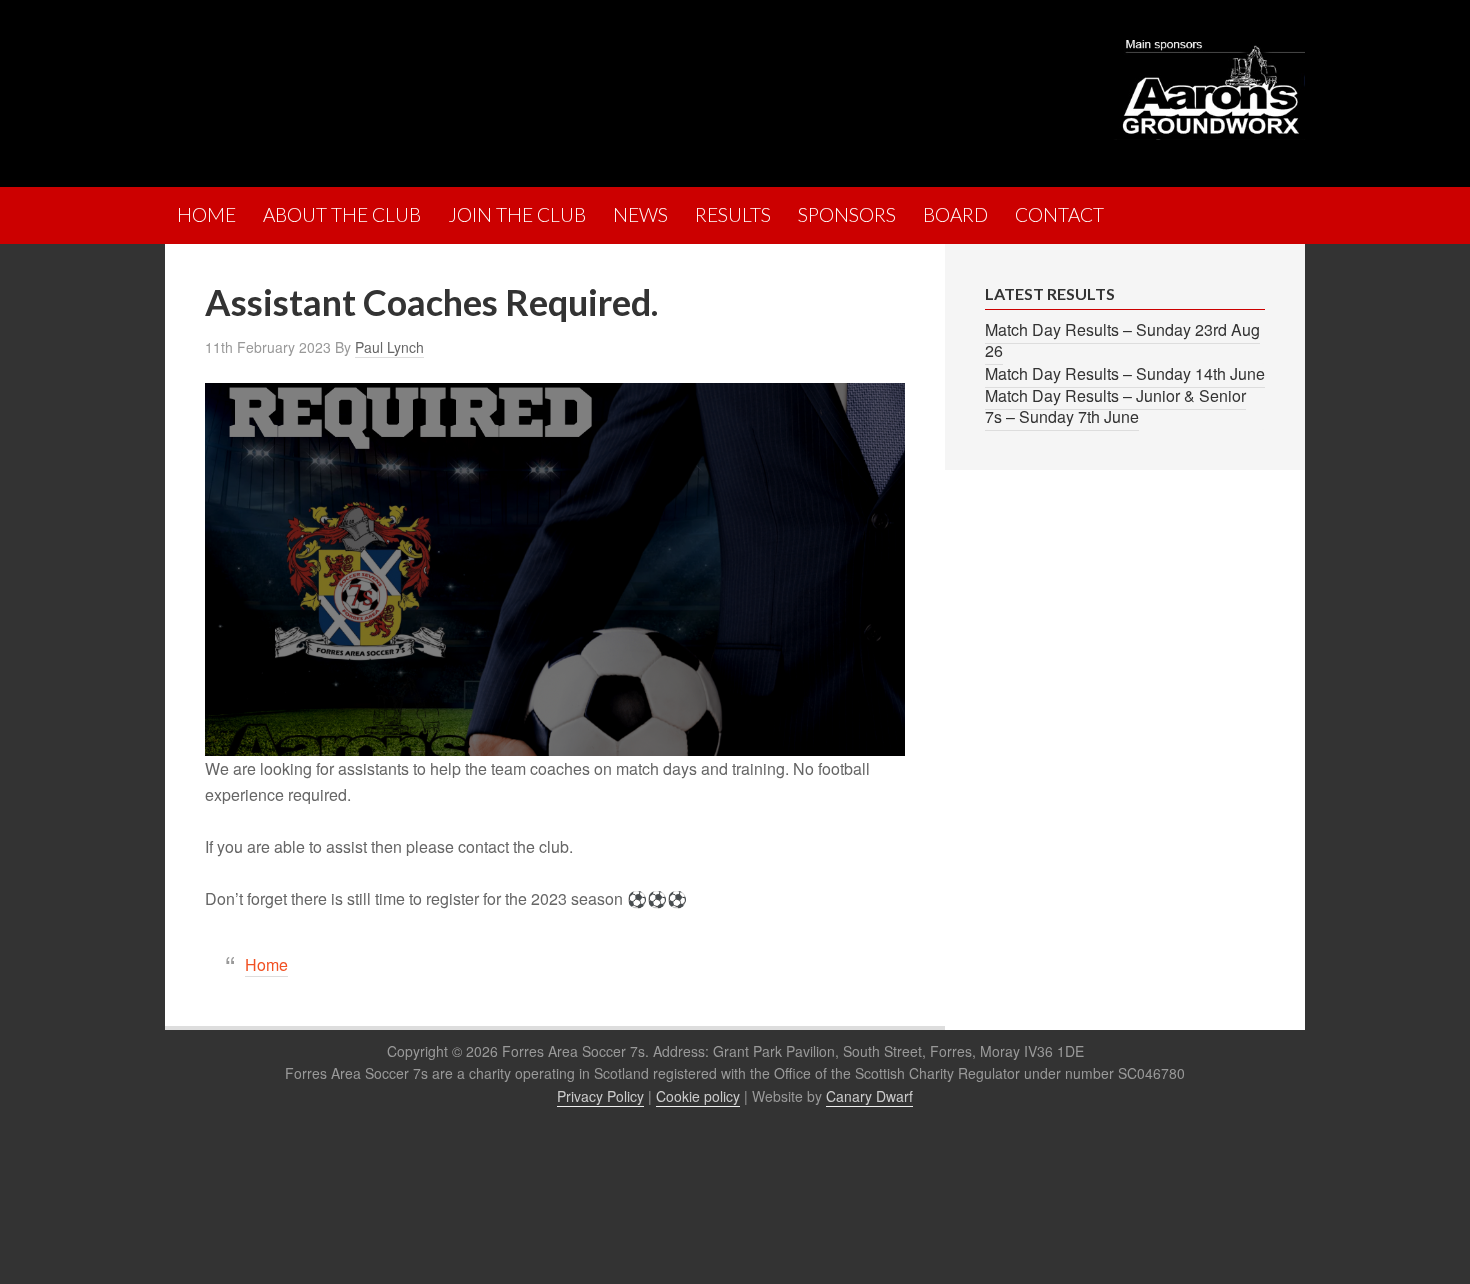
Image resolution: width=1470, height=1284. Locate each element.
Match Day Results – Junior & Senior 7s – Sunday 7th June (1115, 406)
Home (266, 964)
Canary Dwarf (869, 1096)
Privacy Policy (600, 1096)
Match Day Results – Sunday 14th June (1125, 373)
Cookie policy (698, 1096)
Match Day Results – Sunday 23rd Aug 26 (1122, 340)
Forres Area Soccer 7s (340, 85)
